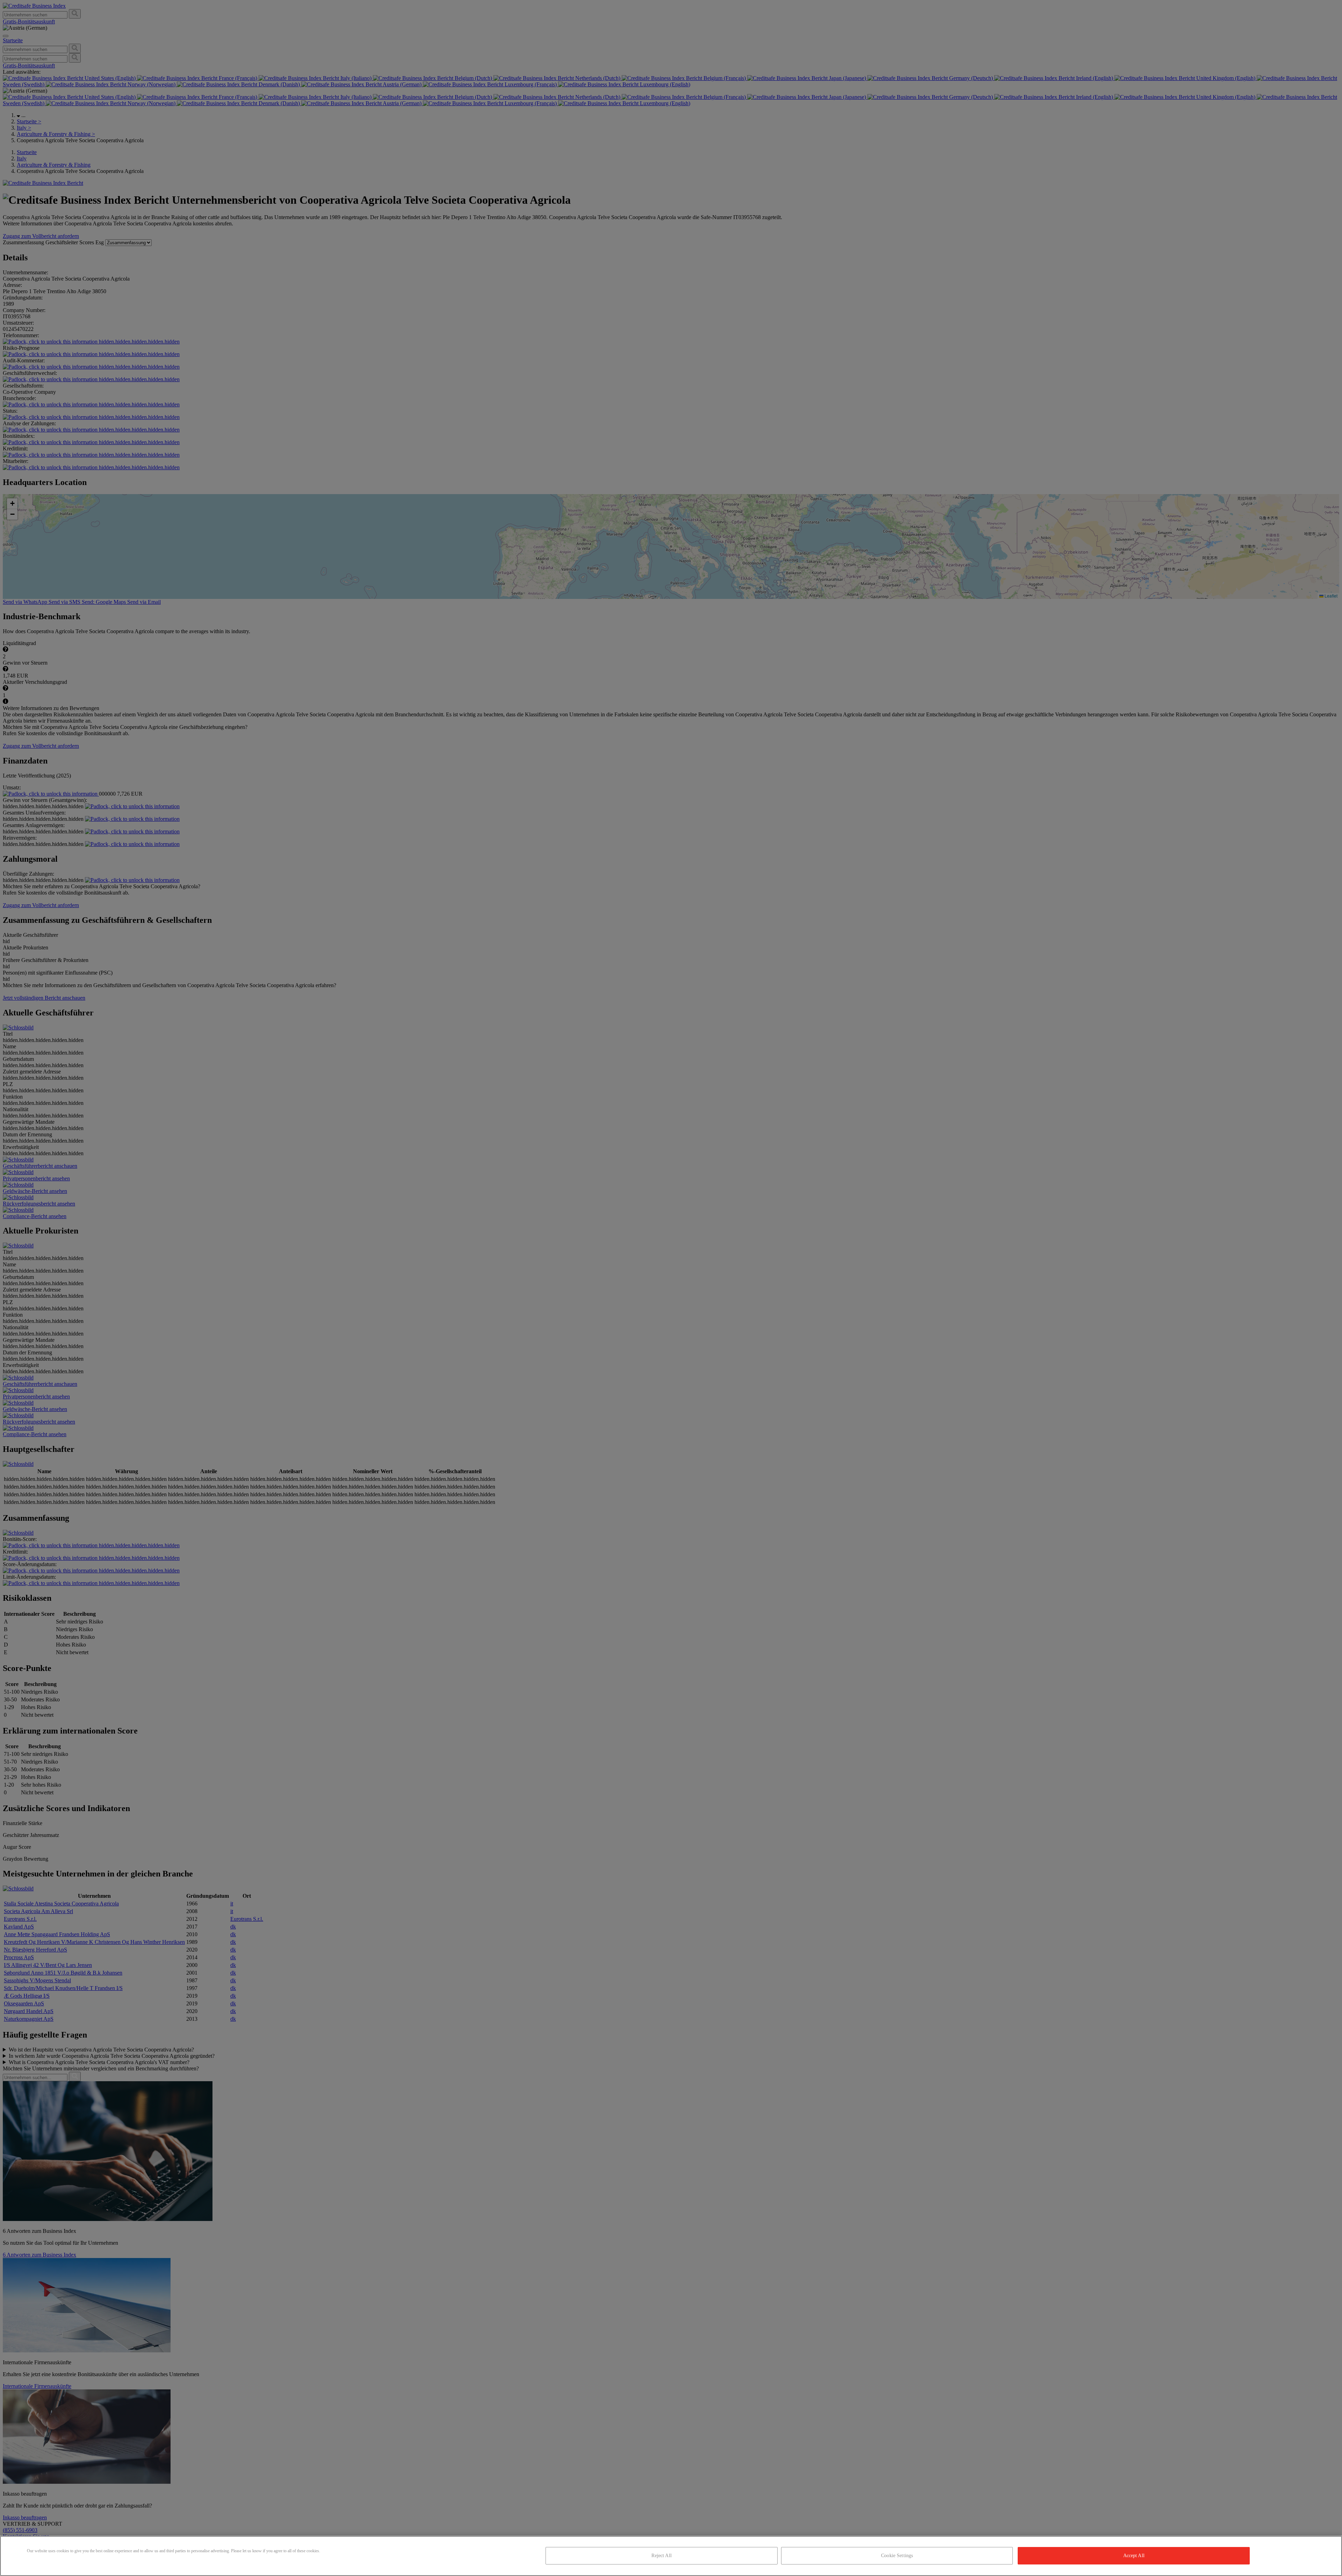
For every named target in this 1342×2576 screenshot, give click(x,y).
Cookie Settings (897, 2556)
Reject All (661, 2556)
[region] (671, 2556)
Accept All (1134, 2556)
